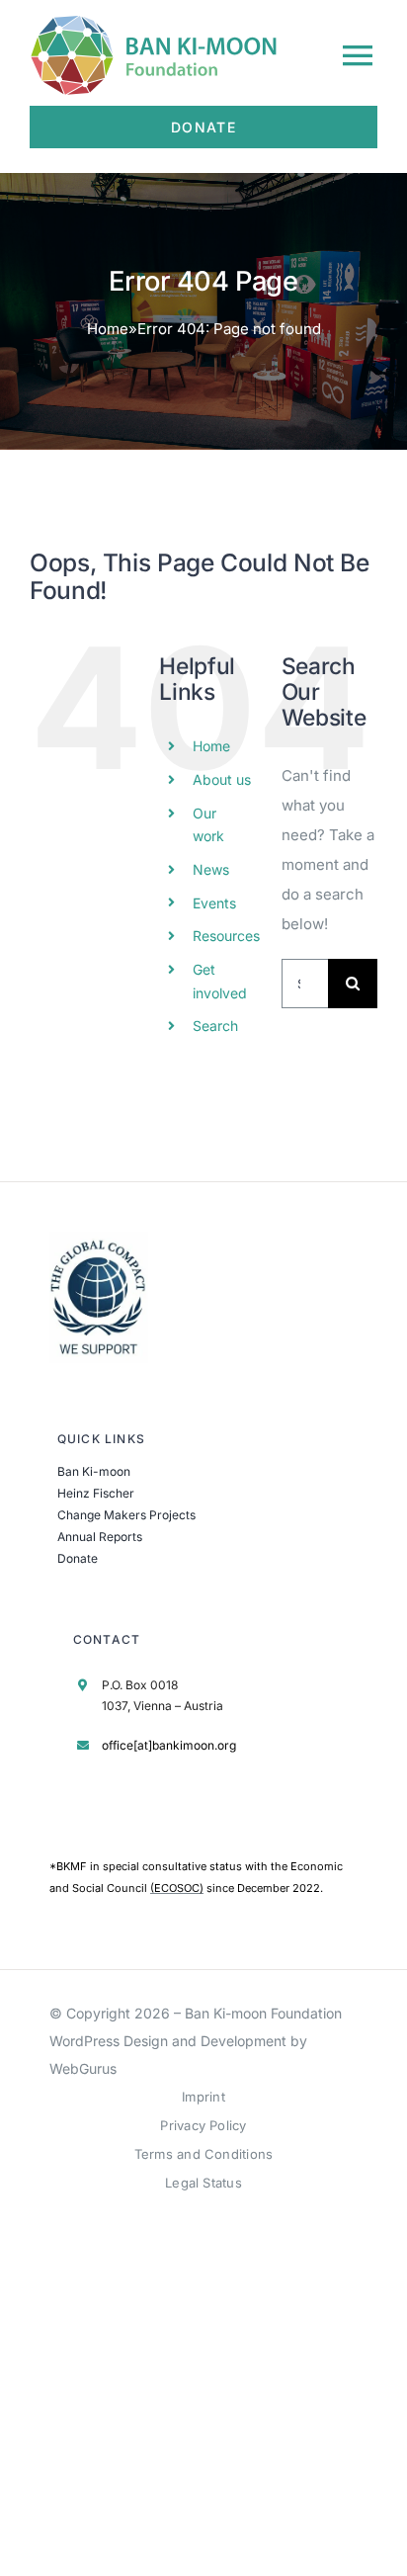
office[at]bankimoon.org (169, 1745)
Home (108, 329)
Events (214, 903)
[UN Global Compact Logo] (99, 1239)
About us (222, 779)
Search (215, 1026)
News (211, 869)
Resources (226, 936)
